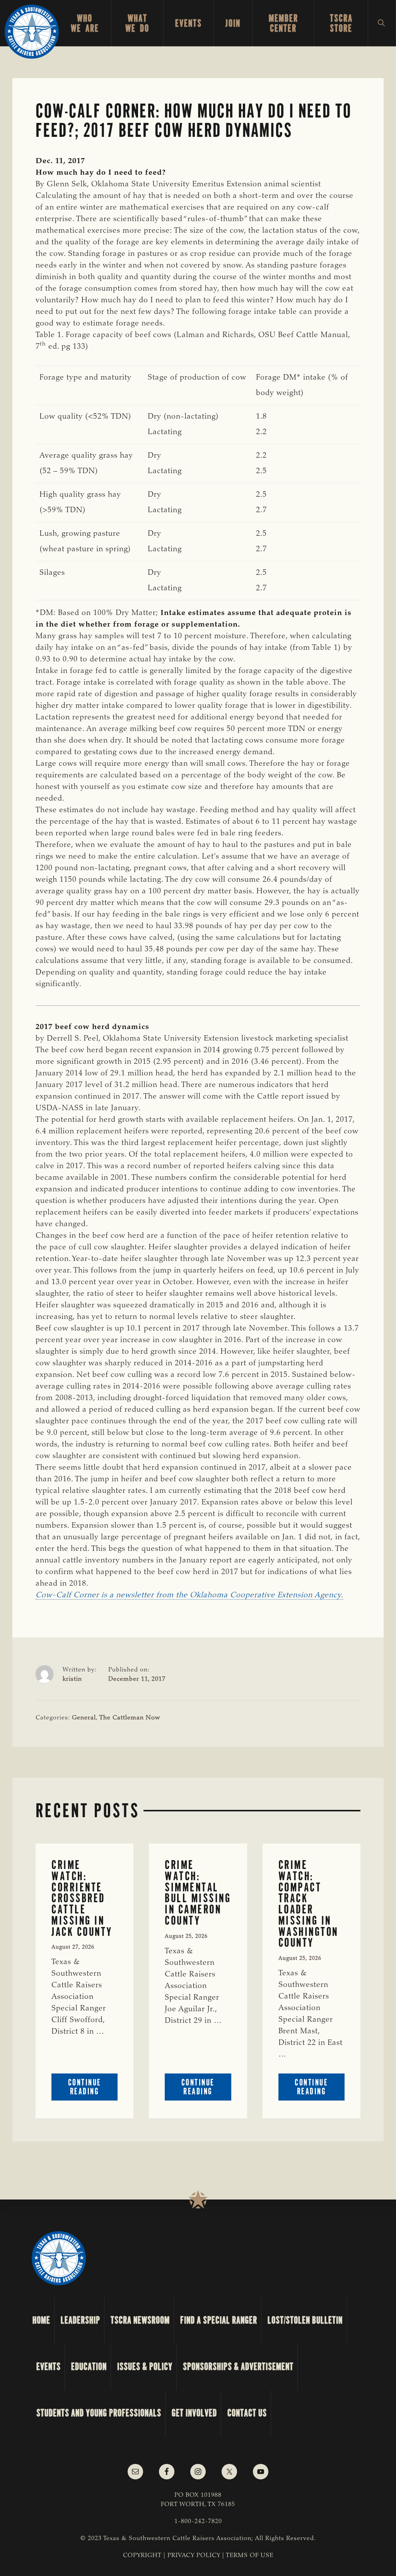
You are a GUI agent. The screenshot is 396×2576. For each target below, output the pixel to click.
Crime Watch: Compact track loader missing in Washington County (308, 1904)
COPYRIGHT (142, 2556)
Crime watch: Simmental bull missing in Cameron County (198, 1893)
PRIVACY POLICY (194, 2556)
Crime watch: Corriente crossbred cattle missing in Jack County (82, 1898)
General (84, 1718)
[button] (382, 23)
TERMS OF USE (250, 2556)
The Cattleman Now (130, 1718)
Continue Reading (93, 2089)
